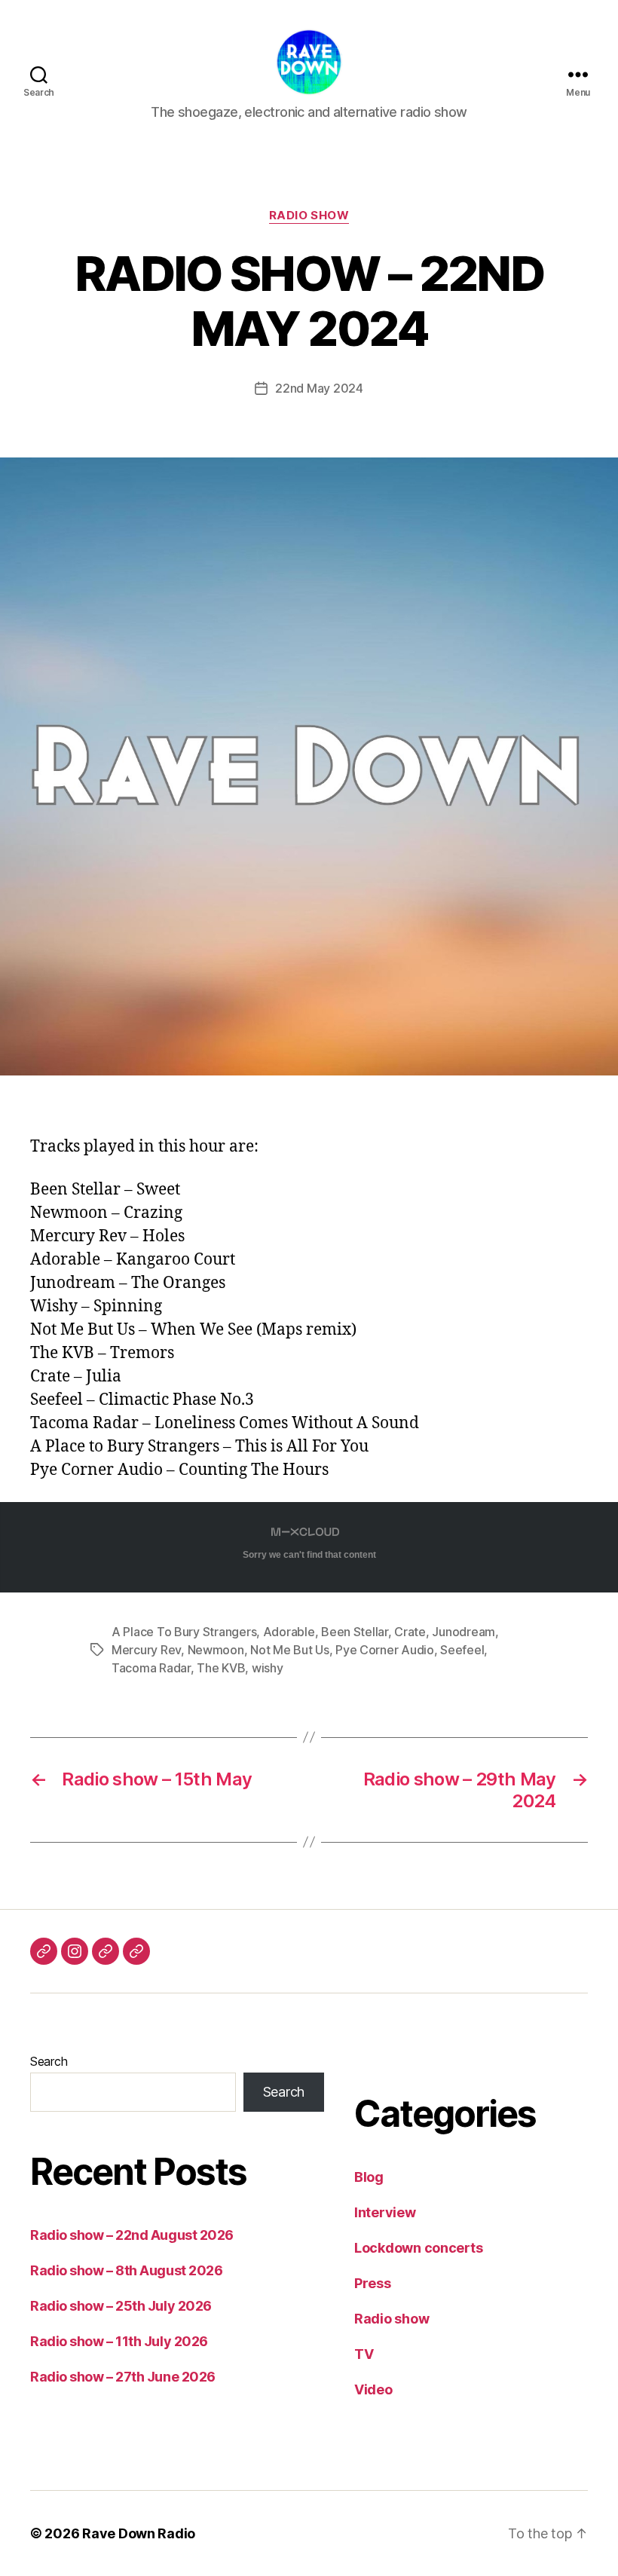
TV (364, 2354)
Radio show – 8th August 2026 (126, 2270)
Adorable (289, 1632)
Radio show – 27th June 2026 (123, 2377)
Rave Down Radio (139, 2533)
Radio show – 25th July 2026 (121, 2306)
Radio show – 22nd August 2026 (132, 2235)
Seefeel (462, 1650)
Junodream (463, 1632)
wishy (268, 1668)
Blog (369, 2177)
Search (49, 2061)
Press (373, 2283)
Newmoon (216, 1650)
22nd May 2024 (319, 388)
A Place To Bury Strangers (184, 1632)
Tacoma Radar (151, 1668)
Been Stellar (355, 1632)
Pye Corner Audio (385, 1650)
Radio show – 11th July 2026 (119, 2341)
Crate (410, 1632)
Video (373, 2389)
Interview (385, 2212)
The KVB (221, 1668)
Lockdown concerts (418, 2248)
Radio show (309, 216)
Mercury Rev (146, 1650)
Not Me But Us (290, 1650)
